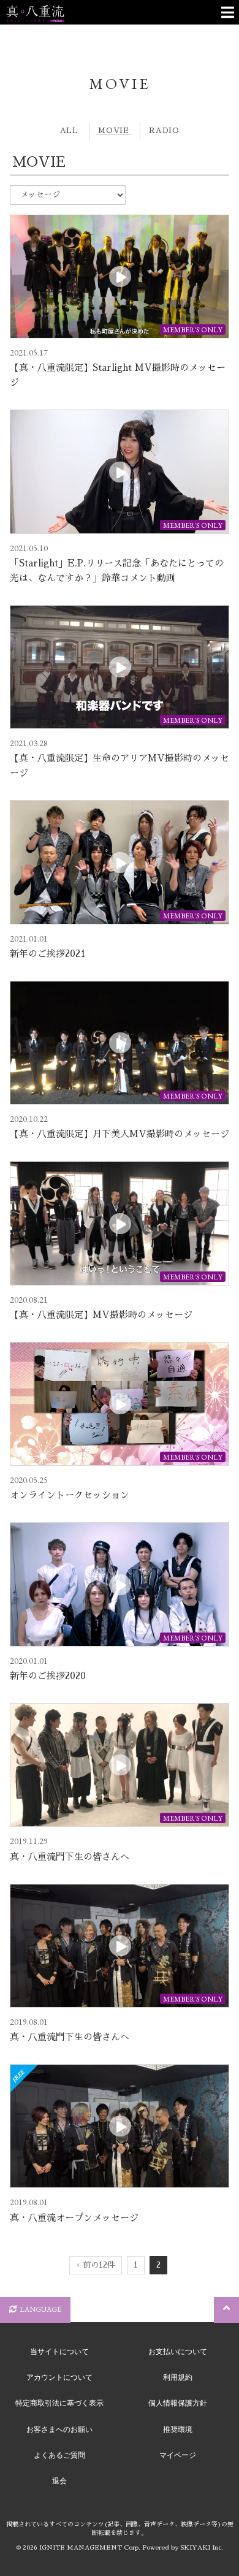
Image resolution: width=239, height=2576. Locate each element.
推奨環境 (178, 2429)
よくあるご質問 (59, 2455)
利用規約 (178, 2377)
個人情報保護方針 (178, 2403)
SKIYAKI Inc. (202, 2548)
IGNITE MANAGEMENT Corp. (90, 2548)
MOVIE (113, 131)
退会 (59, 2481)
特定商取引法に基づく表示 (59, 2403)
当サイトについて (59, 2352)
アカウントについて (59, 2377)
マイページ (178, 2455)
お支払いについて (178, 2352)
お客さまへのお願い (59, 2429)
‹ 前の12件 (96, 2265)
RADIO (164, 131)
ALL (69, 131)
